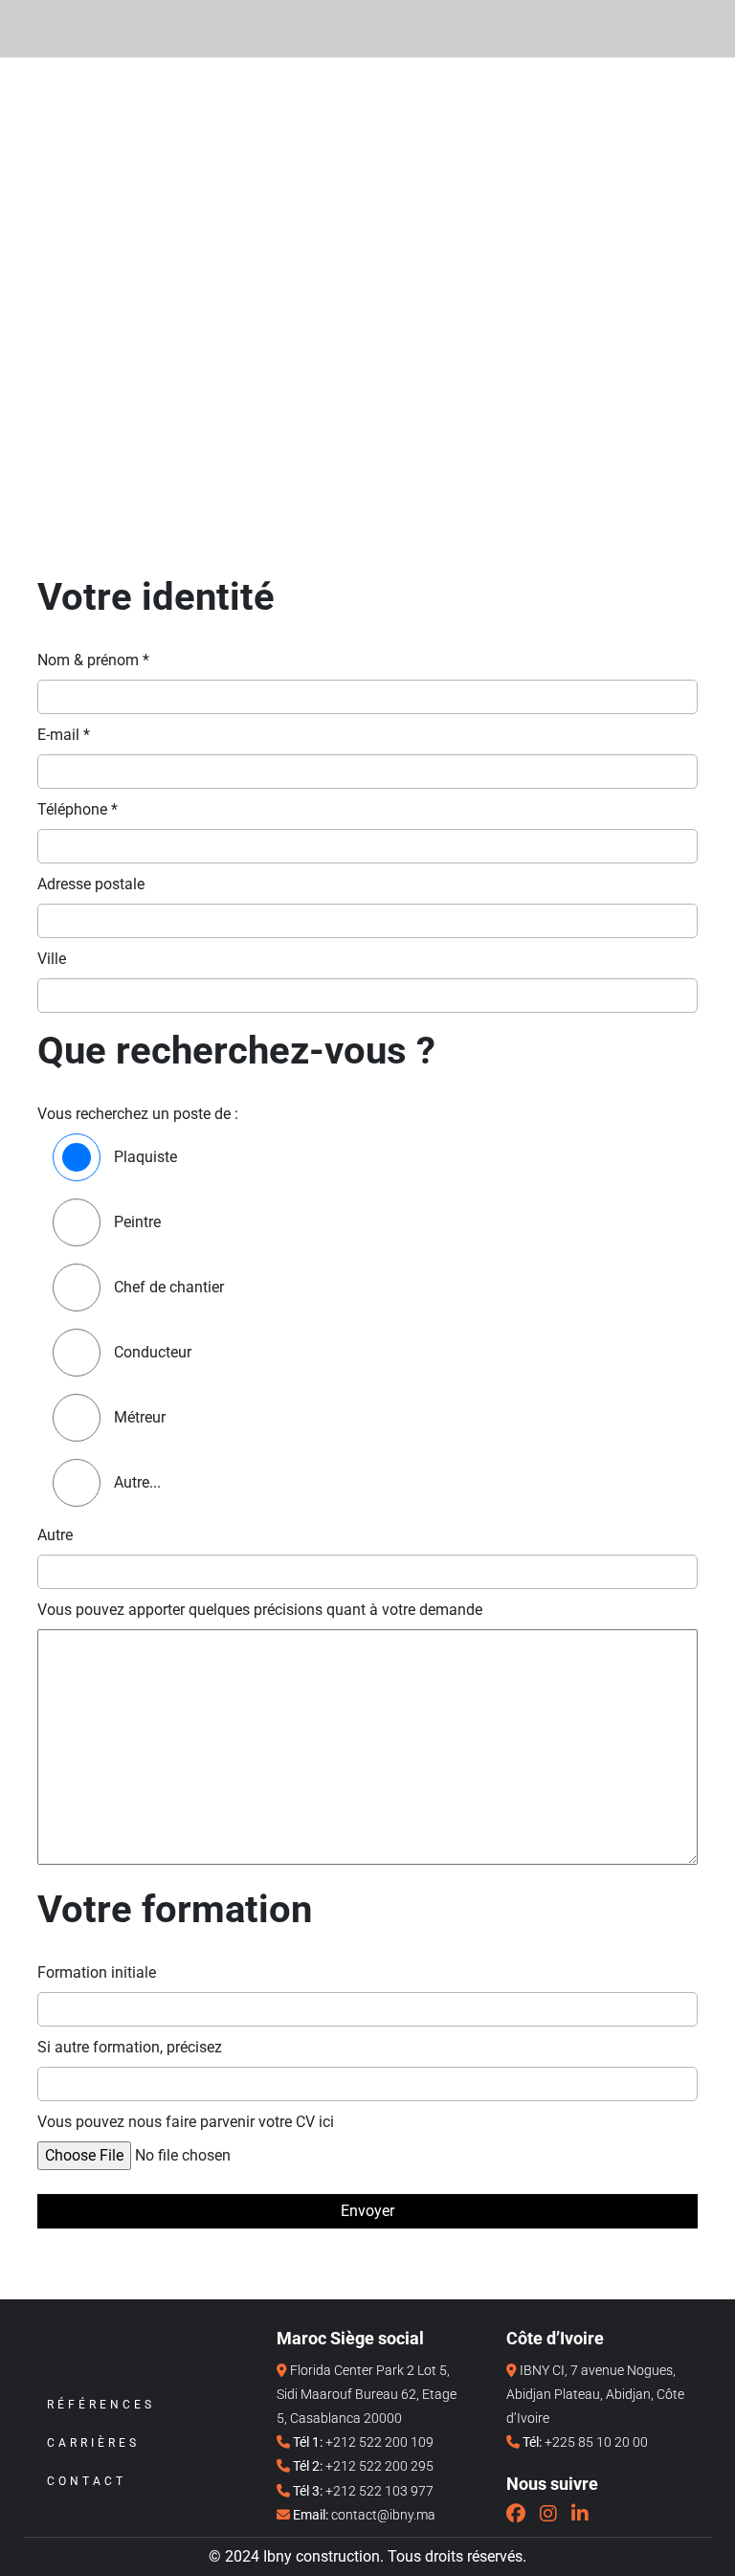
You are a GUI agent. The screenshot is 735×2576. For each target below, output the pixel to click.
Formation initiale (97, 1972)
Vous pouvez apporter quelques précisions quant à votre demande (260, 1610)
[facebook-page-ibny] (516, 2514)
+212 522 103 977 (379, 2491)
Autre (55, 1535)
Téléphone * (78, 809)
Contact (87, 2481)
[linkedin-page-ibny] (580, 2514)
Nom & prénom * (93, 660)
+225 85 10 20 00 (596, 2442)
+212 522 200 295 (379, 2466)
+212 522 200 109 (379, 2442)
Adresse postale (91, 884)
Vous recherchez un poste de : (138, 1114)
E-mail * (64, 735)
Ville (52, 959)
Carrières (93, 2443)
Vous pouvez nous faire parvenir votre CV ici (186, 2122)
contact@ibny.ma (383, 2515)
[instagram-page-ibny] (548, 2514)
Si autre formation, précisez (130, 2047)
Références (101, 2405)
